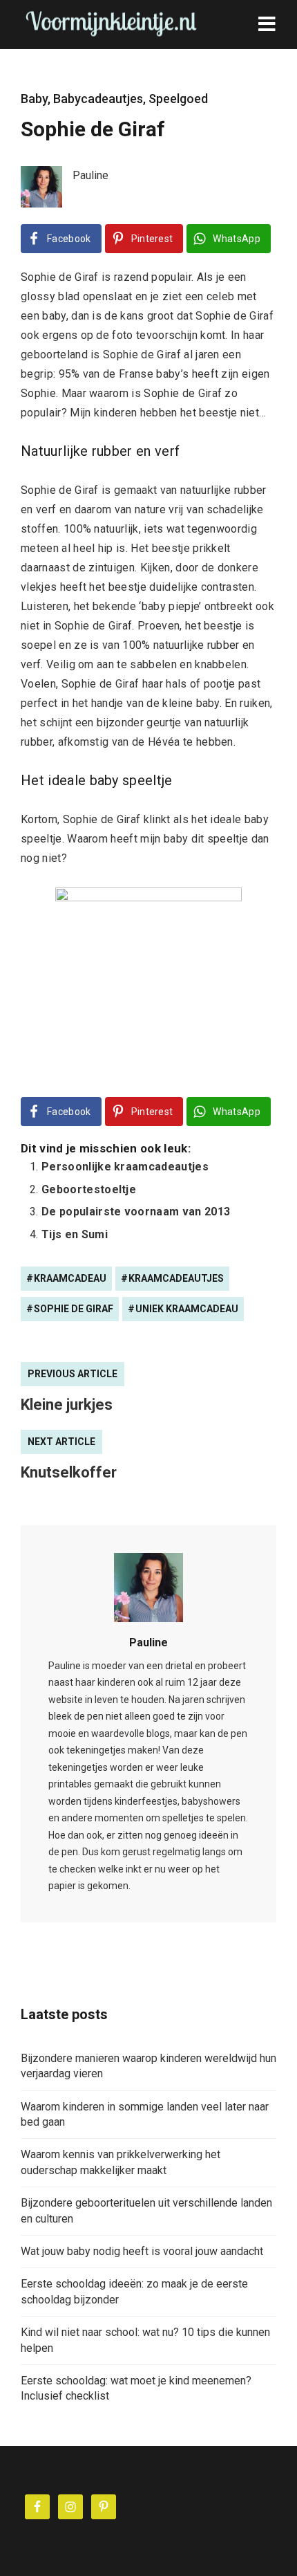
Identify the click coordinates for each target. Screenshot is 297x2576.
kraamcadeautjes (176, 1278)
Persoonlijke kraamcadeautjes (125, 1167)
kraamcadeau (70, 1278)
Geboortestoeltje (89, 1189)
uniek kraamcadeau (187, 1309)
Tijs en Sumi (75, 1234)
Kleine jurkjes (67, 1405)
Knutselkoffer (69, 1472)
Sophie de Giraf (74, 1309)
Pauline (148, 1643)
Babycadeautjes (98, 99)
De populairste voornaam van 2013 (136, 1212)
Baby (34, 99)
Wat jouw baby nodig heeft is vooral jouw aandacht (142, 2251)
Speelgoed (178, 99)
